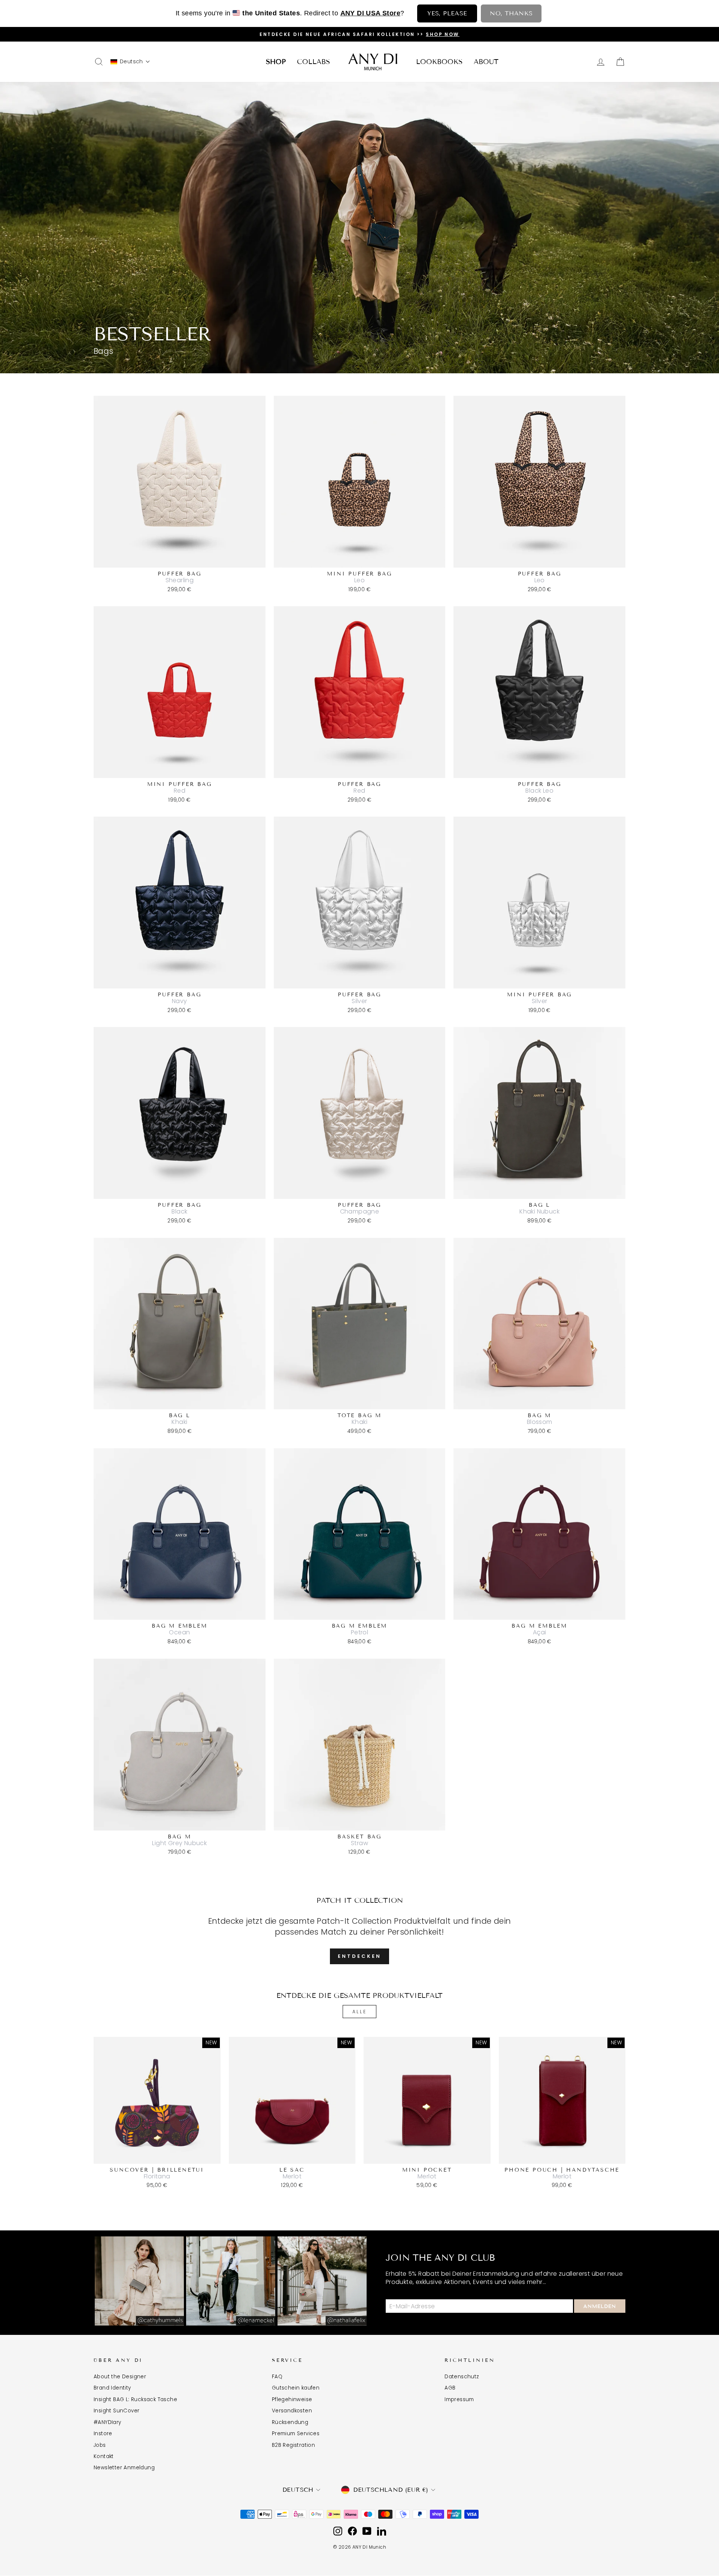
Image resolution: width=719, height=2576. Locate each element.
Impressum (459, 2399)
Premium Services (296, 2434)
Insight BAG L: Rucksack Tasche (135, 2399)
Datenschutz (462, 2377)
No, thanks (511, 13)
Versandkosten (292, 2411)
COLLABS (313, 62)
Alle (359, 2012)
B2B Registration (293, 2445)
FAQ (277, 2377)
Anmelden (600, 2306)
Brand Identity (112, 2388)
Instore (103, 2434)
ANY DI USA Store (370, 13)
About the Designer (120, 2377)
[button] (130, 62)
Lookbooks (439, 62)
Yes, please (447, 13)
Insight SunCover (116, 2411)
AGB (450, 2388)
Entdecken (359, 1956)
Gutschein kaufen (296, 2388)
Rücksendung (290, 2422)
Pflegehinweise (292, 2399)
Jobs (100, 2445)
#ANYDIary (107, 2422)
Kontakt (104, 2456)
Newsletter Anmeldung (124, 2468)
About (486, 62)
